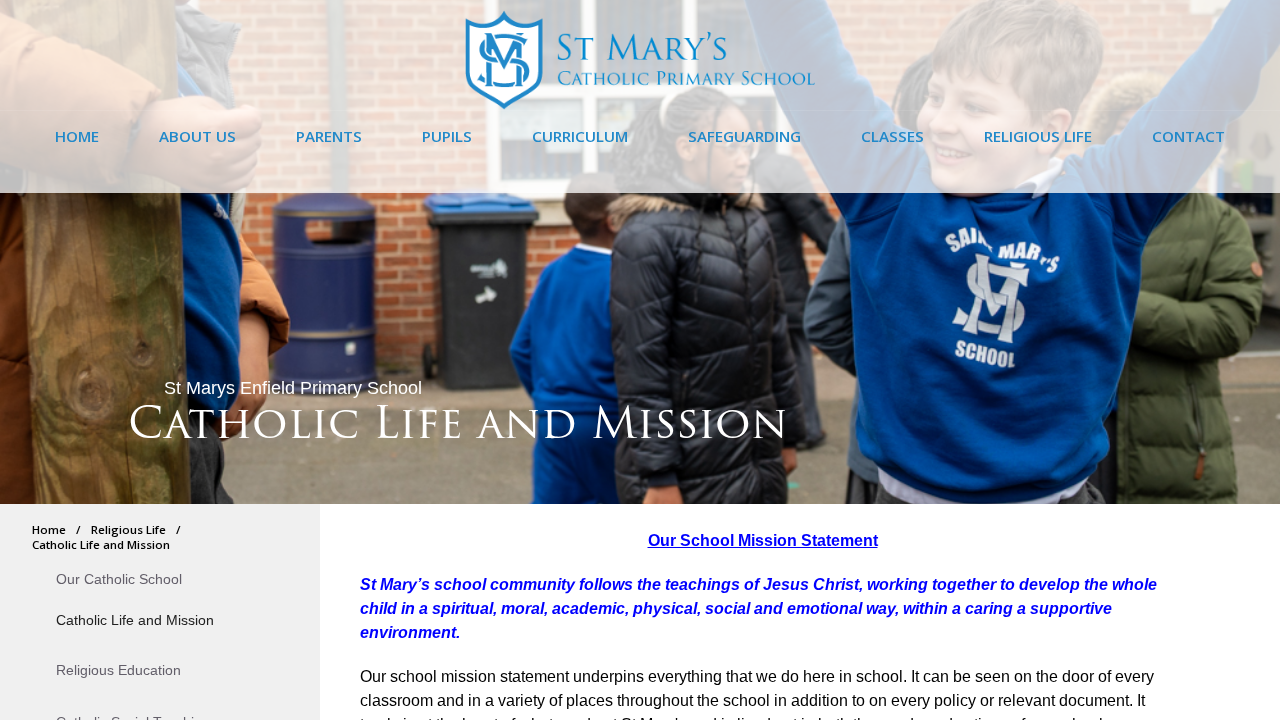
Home (49, 529)
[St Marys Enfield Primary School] (640, 104)
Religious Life (128, 529)
